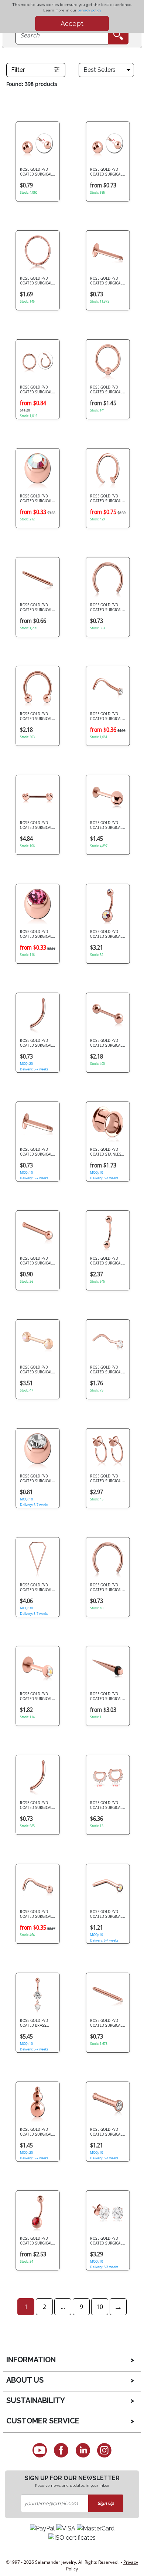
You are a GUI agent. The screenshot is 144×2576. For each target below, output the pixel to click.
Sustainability (36, 2400)
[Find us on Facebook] (61, 2450)
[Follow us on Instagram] (105, 2450)
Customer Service (43, 2421)
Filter (18, 70)
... (63, 2307)
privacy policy (89, 10)
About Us (25, 2380)
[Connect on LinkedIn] (83, 2450)
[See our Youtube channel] (40, 2450)
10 (100, 2307)
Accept (72, 24)
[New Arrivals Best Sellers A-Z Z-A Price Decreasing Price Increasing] (108, 70)
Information (31, 2360)
